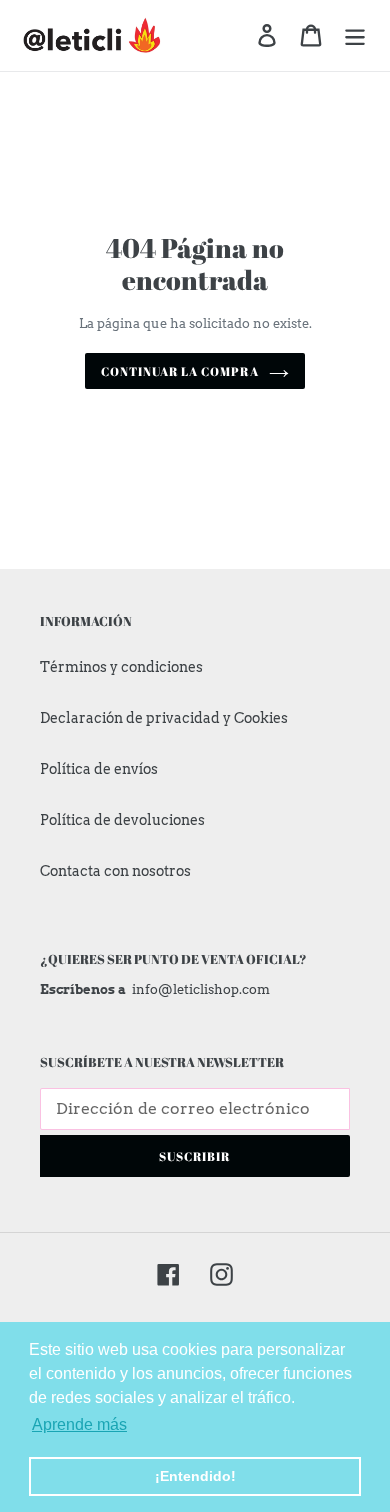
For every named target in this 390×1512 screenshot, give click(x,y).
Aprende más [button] (79, 1424)
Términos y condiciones (121, 667)
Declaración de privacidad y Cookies (164, 718)
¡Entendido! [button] (195, 1476)
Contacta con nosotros (115, 871)
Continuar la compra (180, 371)
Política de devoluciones (122, 820)
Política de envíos (99, 769)
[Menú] (355, 35)
